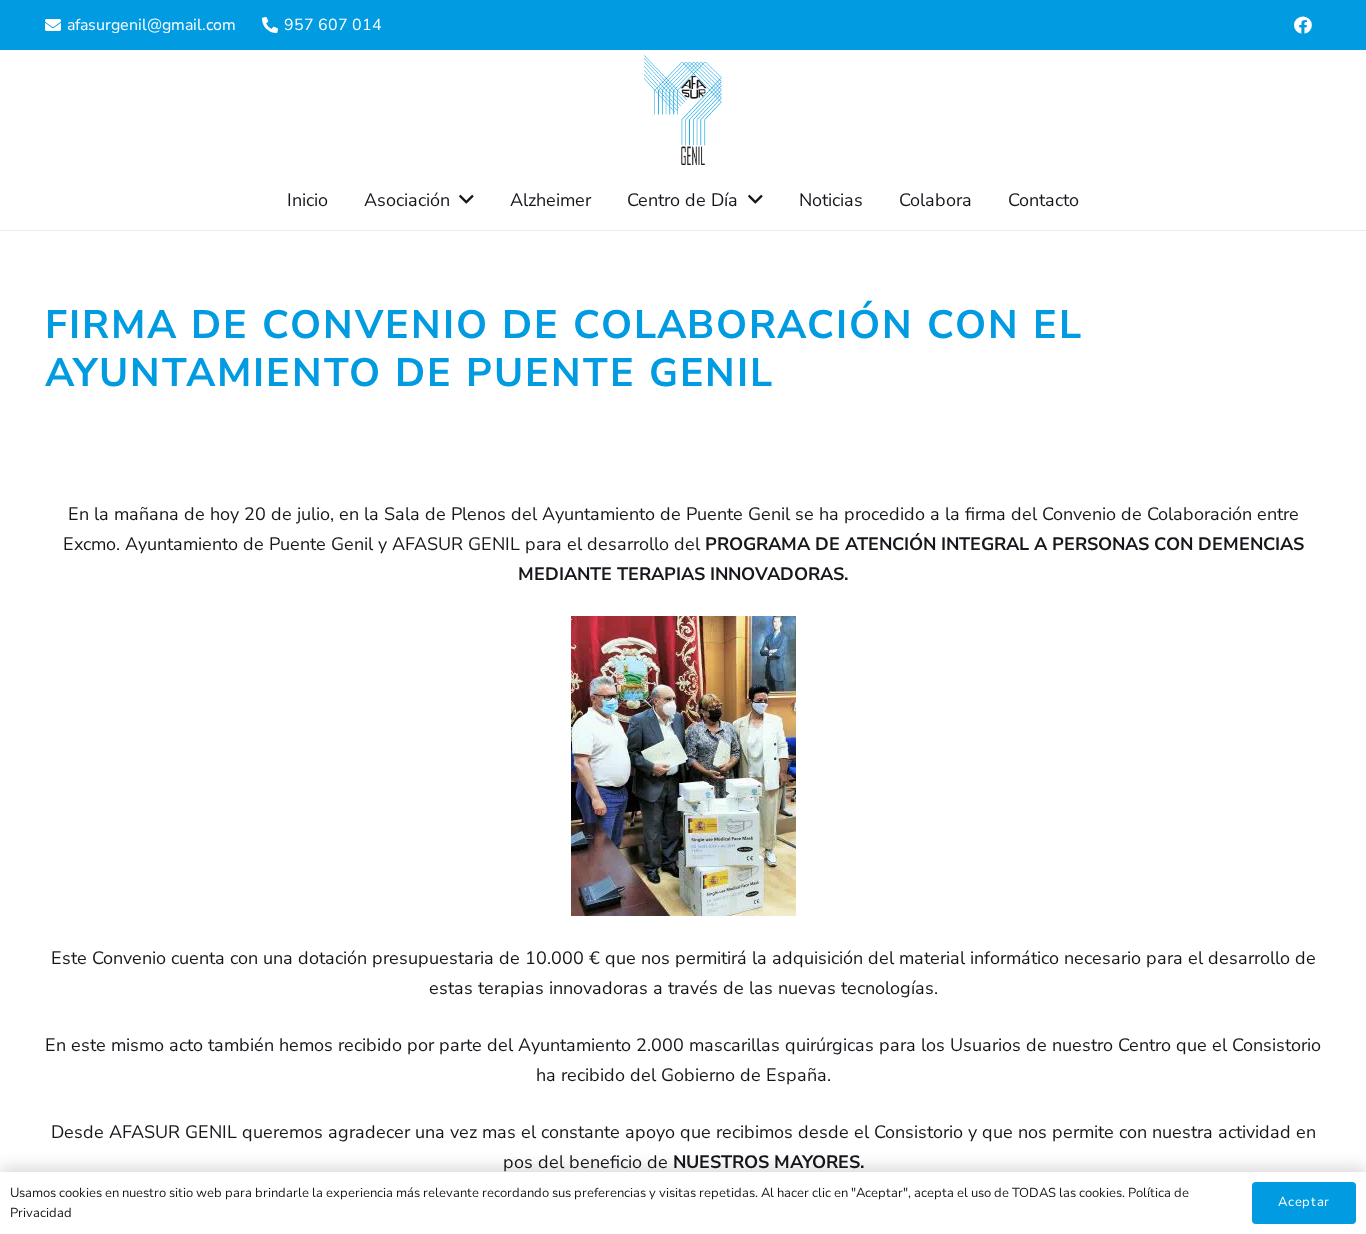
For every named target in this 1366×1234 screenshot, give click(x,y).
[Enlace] (683, 110)
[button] (462, 200)
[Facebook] (1303, 25)
